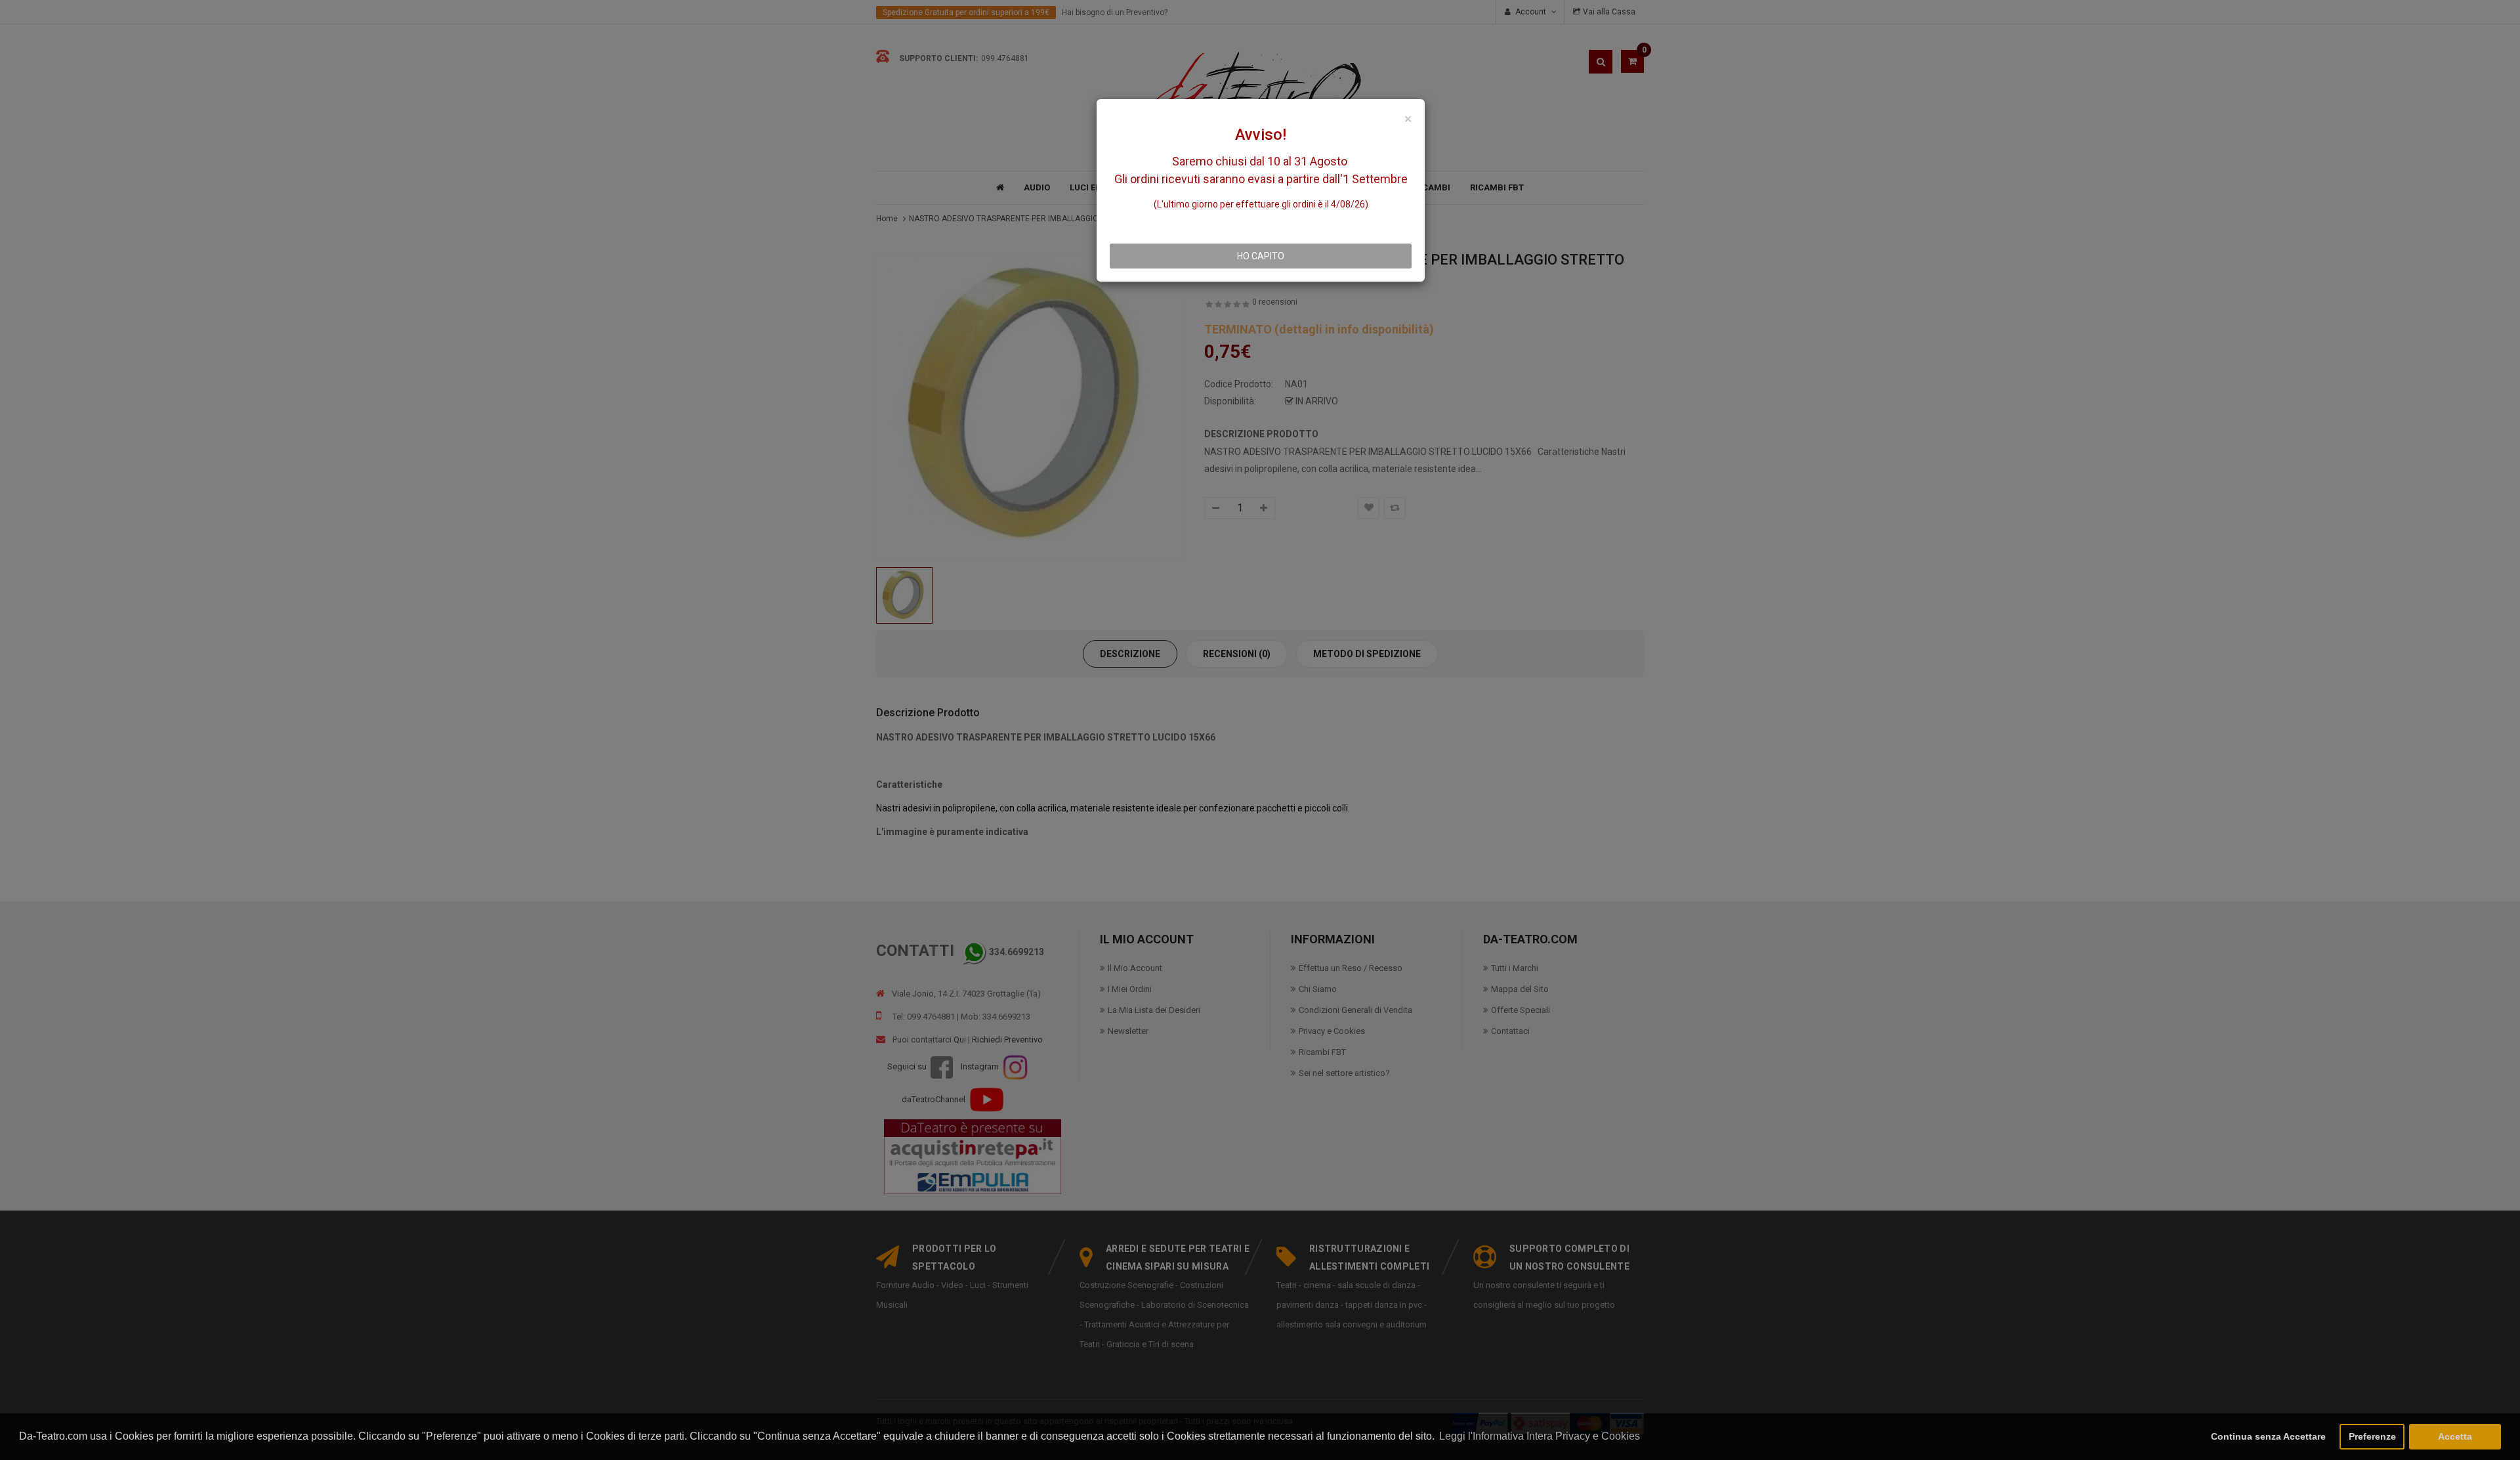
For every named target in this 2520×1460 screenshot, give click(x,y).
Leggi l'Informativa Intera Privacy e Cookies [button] (1540, 1436)
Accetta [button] (2455, 1436)
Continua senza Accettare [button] (2268, 1436)
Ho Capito (1261, 256)
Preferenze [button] (2372, 1436)
